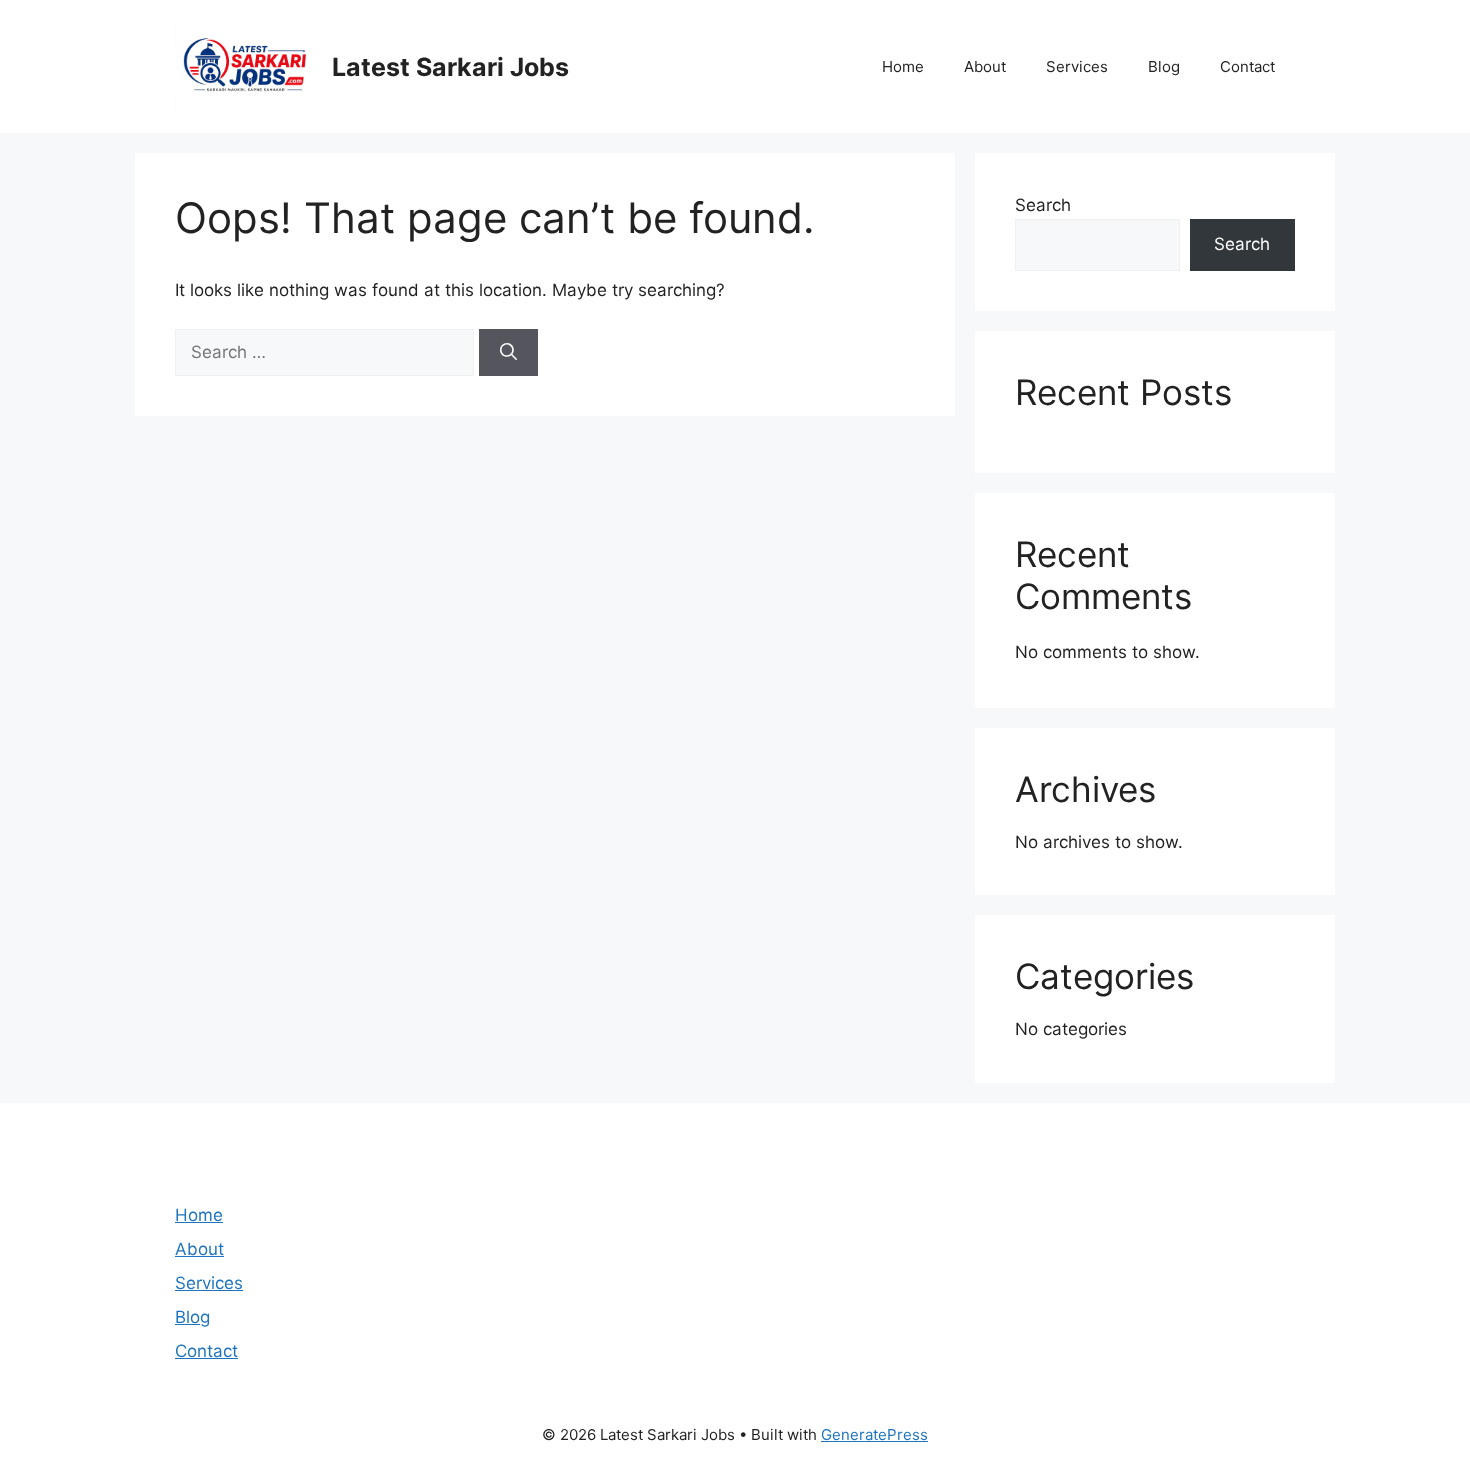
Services (1077, 66)
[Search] (508, 353)
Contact (1247, 66)
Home (903, 66)
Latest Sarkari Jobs (450, 67)
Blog (1164, 66)
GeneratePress (874, 1434)
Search (1043, 205)
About (985, 66)
